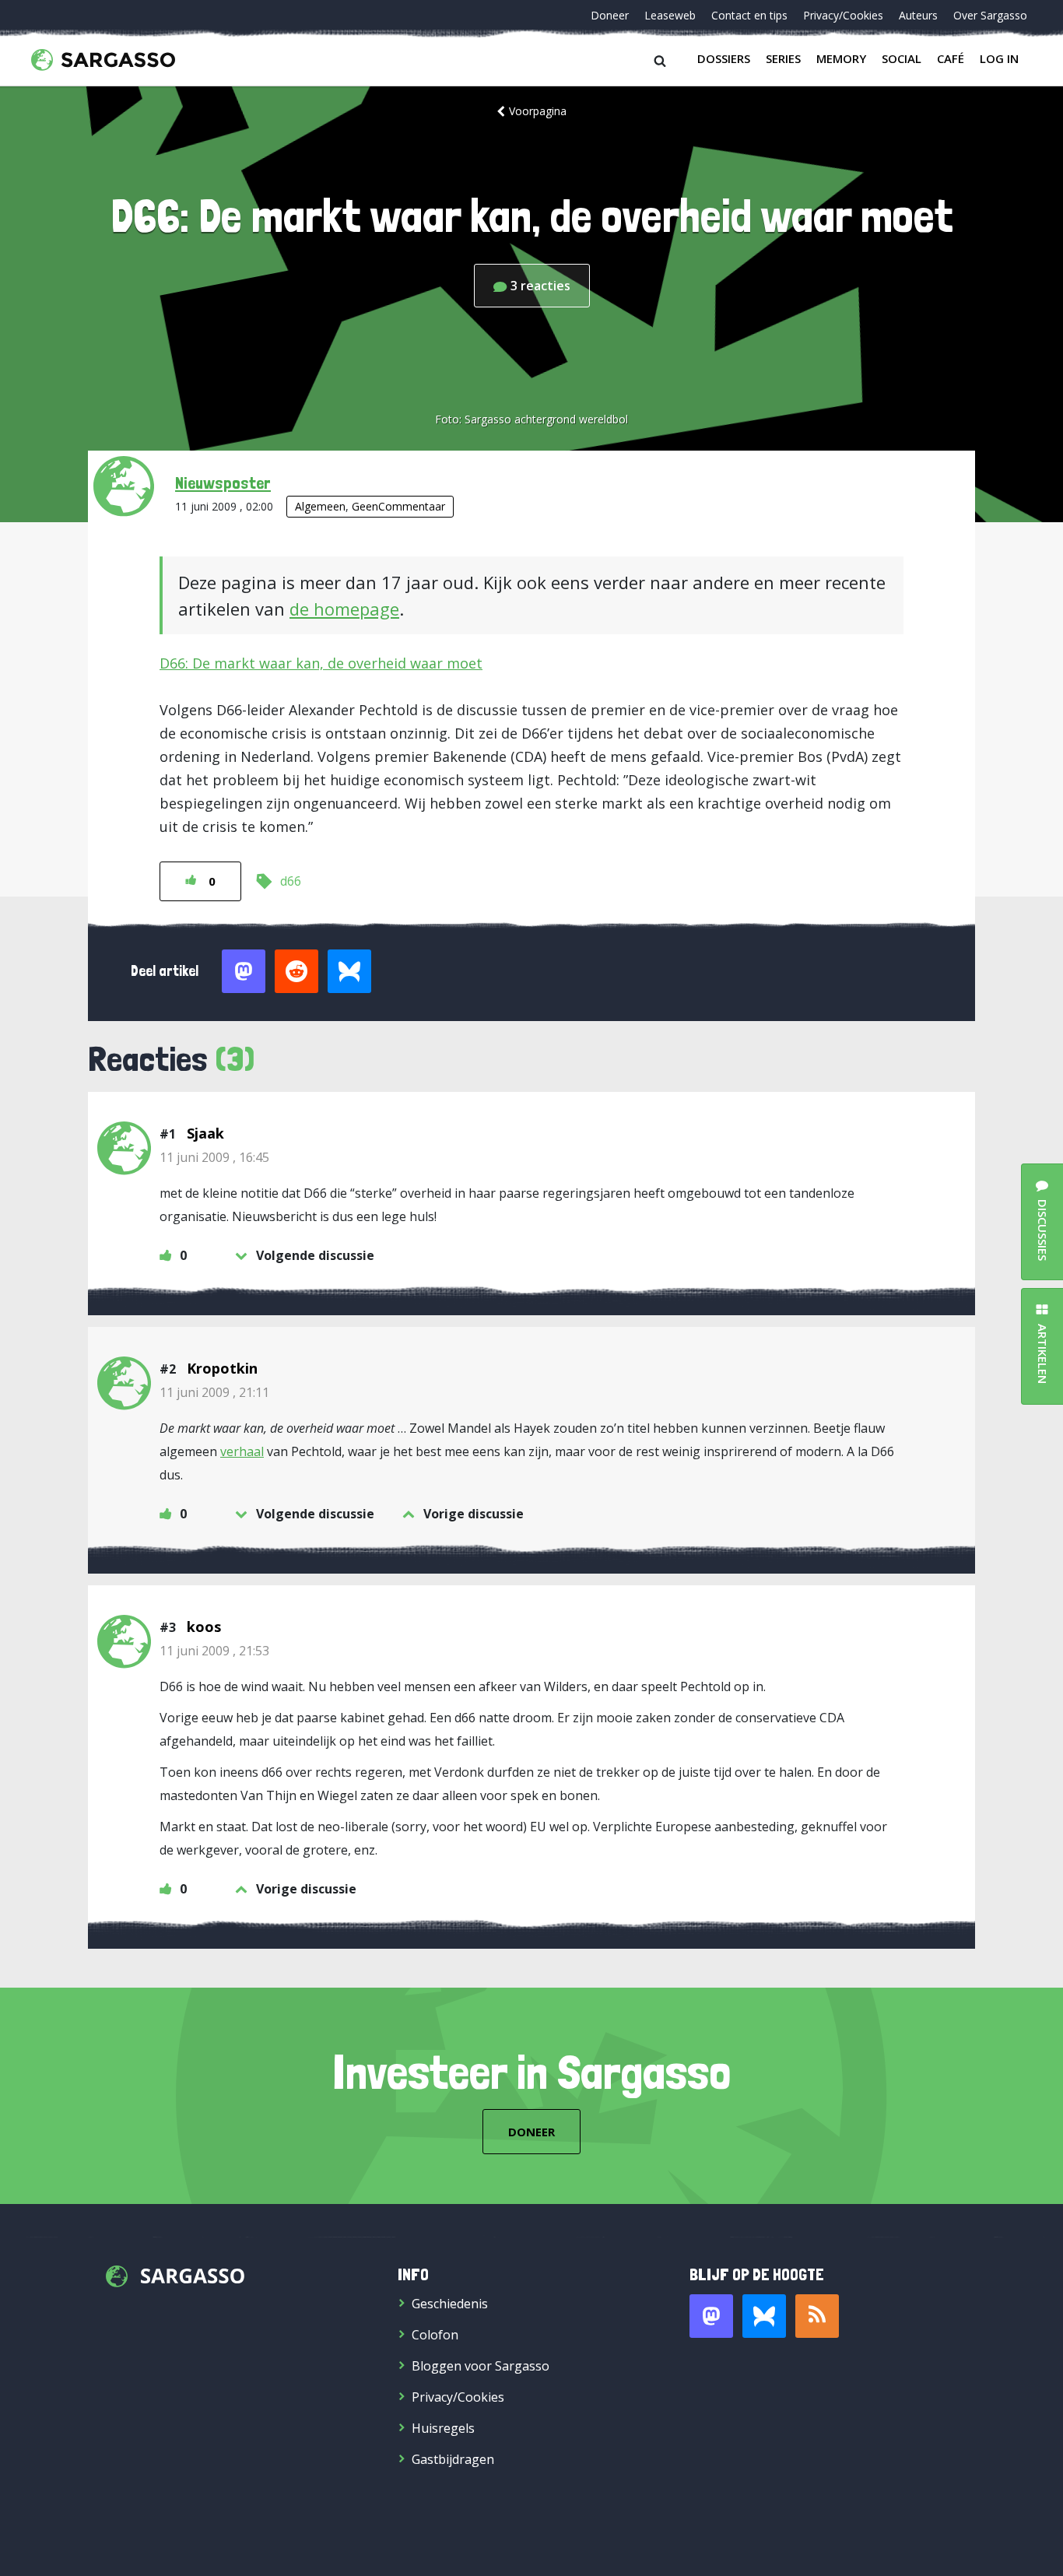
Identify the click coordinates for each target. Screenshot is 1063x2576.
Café (951, 58)
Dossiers (724, 58)
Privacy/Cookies (843, 15)
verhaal (242, 1451)
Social (902, 58)
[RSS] (817, 2316)
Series (783, 58)
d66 (291, 881)
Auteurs (918, 15)
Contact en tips (749, 15)
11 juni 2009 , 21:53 (214, 1651)
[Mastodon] (711, 2316)
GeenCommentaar (398, 506)
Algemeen (320, 506)
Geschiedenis (450, 2304)
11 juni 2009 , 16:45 (214, 1157)
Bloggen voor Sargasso (481, 2366)
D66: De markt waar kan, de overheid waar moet (321, 663)
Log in (999, 58)
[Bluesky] (764, 2316)
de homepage (344, 609)
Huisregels (443, 2428)
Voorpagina (538, 111)
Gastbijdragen (453, 2459)
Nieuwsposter (223, 483)
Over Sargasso (990, 15)
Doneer (610, 15)
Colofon (435, 2335)
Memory (841, 58)
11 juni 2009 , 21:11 (214, 1392)
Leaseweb (670, 15)
